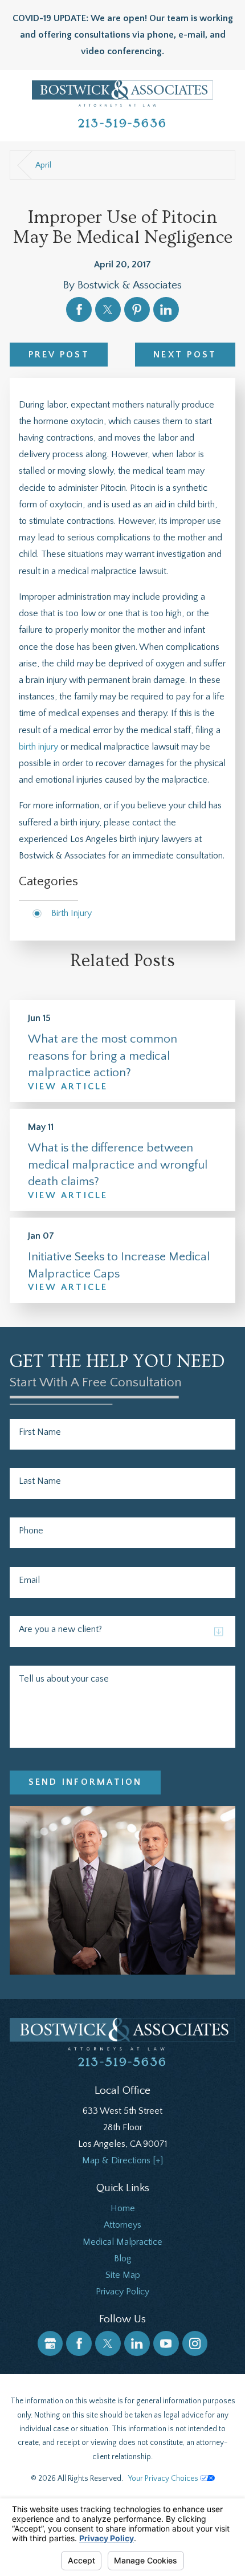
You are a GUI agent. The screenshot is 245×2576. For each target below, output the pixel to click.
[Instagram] (195, 2344)
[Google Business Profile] (50, 2344)
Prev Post (59, 355)
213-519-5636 (122, 123)
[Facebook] (79, 2344)
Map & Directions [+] (122, 2160)
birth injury (38, 747)
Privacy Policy (122, 2292)
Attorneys (122, 2225)
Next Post (185, 355)
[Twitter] (108, 2344)
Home (123, 2208)
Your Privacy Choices (164, 2479)
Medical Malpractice (122, 2242)
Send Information (85, 1782)
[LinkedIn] (137, 2344)
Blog (123, 2258)
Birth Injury (72, 913)
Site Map (123, 2275)
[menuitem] (122, 2209)
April (43, 165)
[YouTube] (166, 2344)
